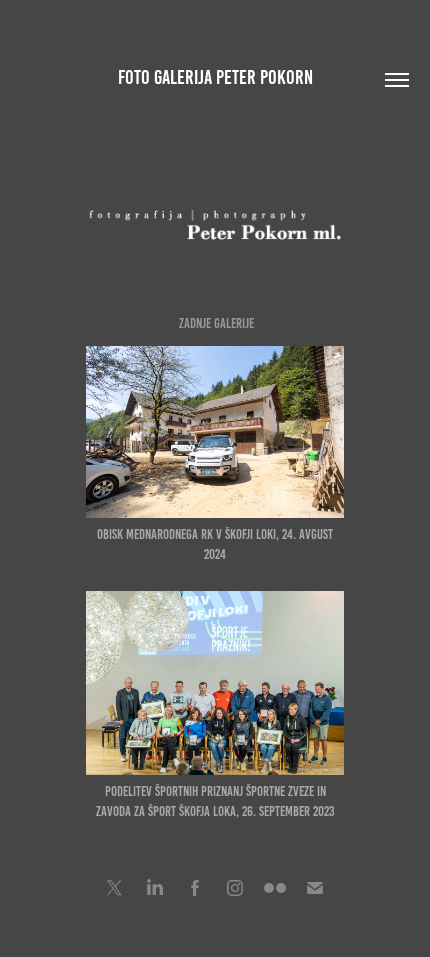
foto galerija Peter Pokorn (215, 77)
